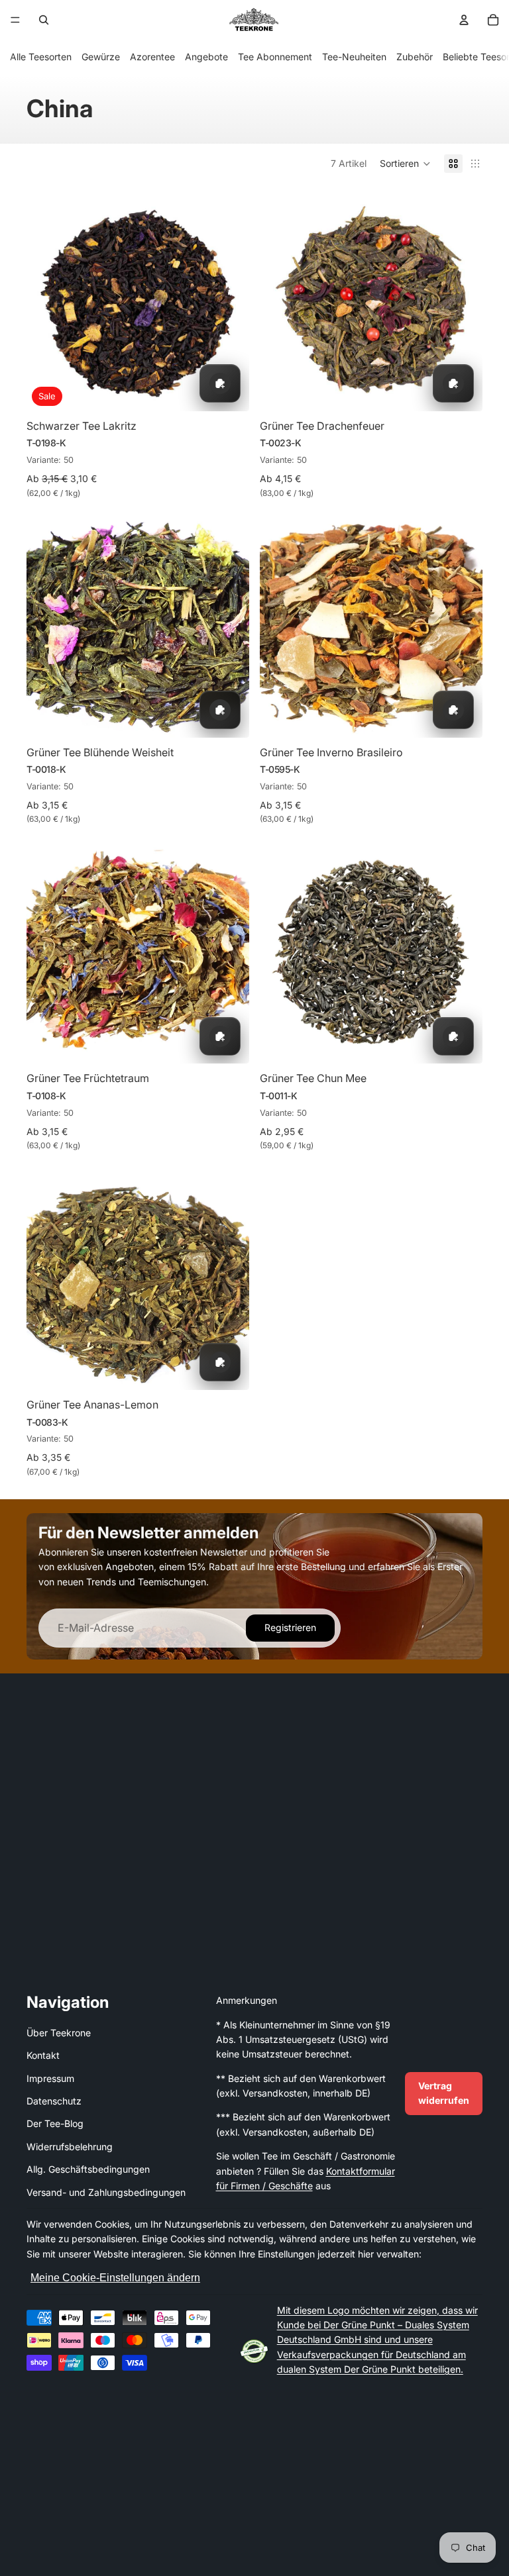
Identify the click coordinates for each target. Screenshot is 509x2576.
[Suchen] (44, 20)
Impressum (50, 2078)
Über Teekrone (59, 2033)
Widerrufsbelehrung (70, 2147)
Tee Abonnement (275, 57)
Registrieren (290, 1627)
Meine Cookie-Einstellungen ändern (115, 2278)
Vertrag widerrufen (444, 2093)
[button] (405, 164)
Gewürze (101, 57)
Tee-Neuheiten (354, 57)
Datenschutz (54, 2101)
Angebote (206, 57)
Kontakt (43, 2055)
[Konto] (464, 20)
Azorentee (152, 57)
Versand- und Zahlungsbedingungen (106, 2192)
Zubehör (415, 57)
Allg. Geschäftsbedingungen (88, 2169)
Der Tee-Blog (55, 2123)
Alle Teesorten (41, 57)
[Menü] (15, 20)
